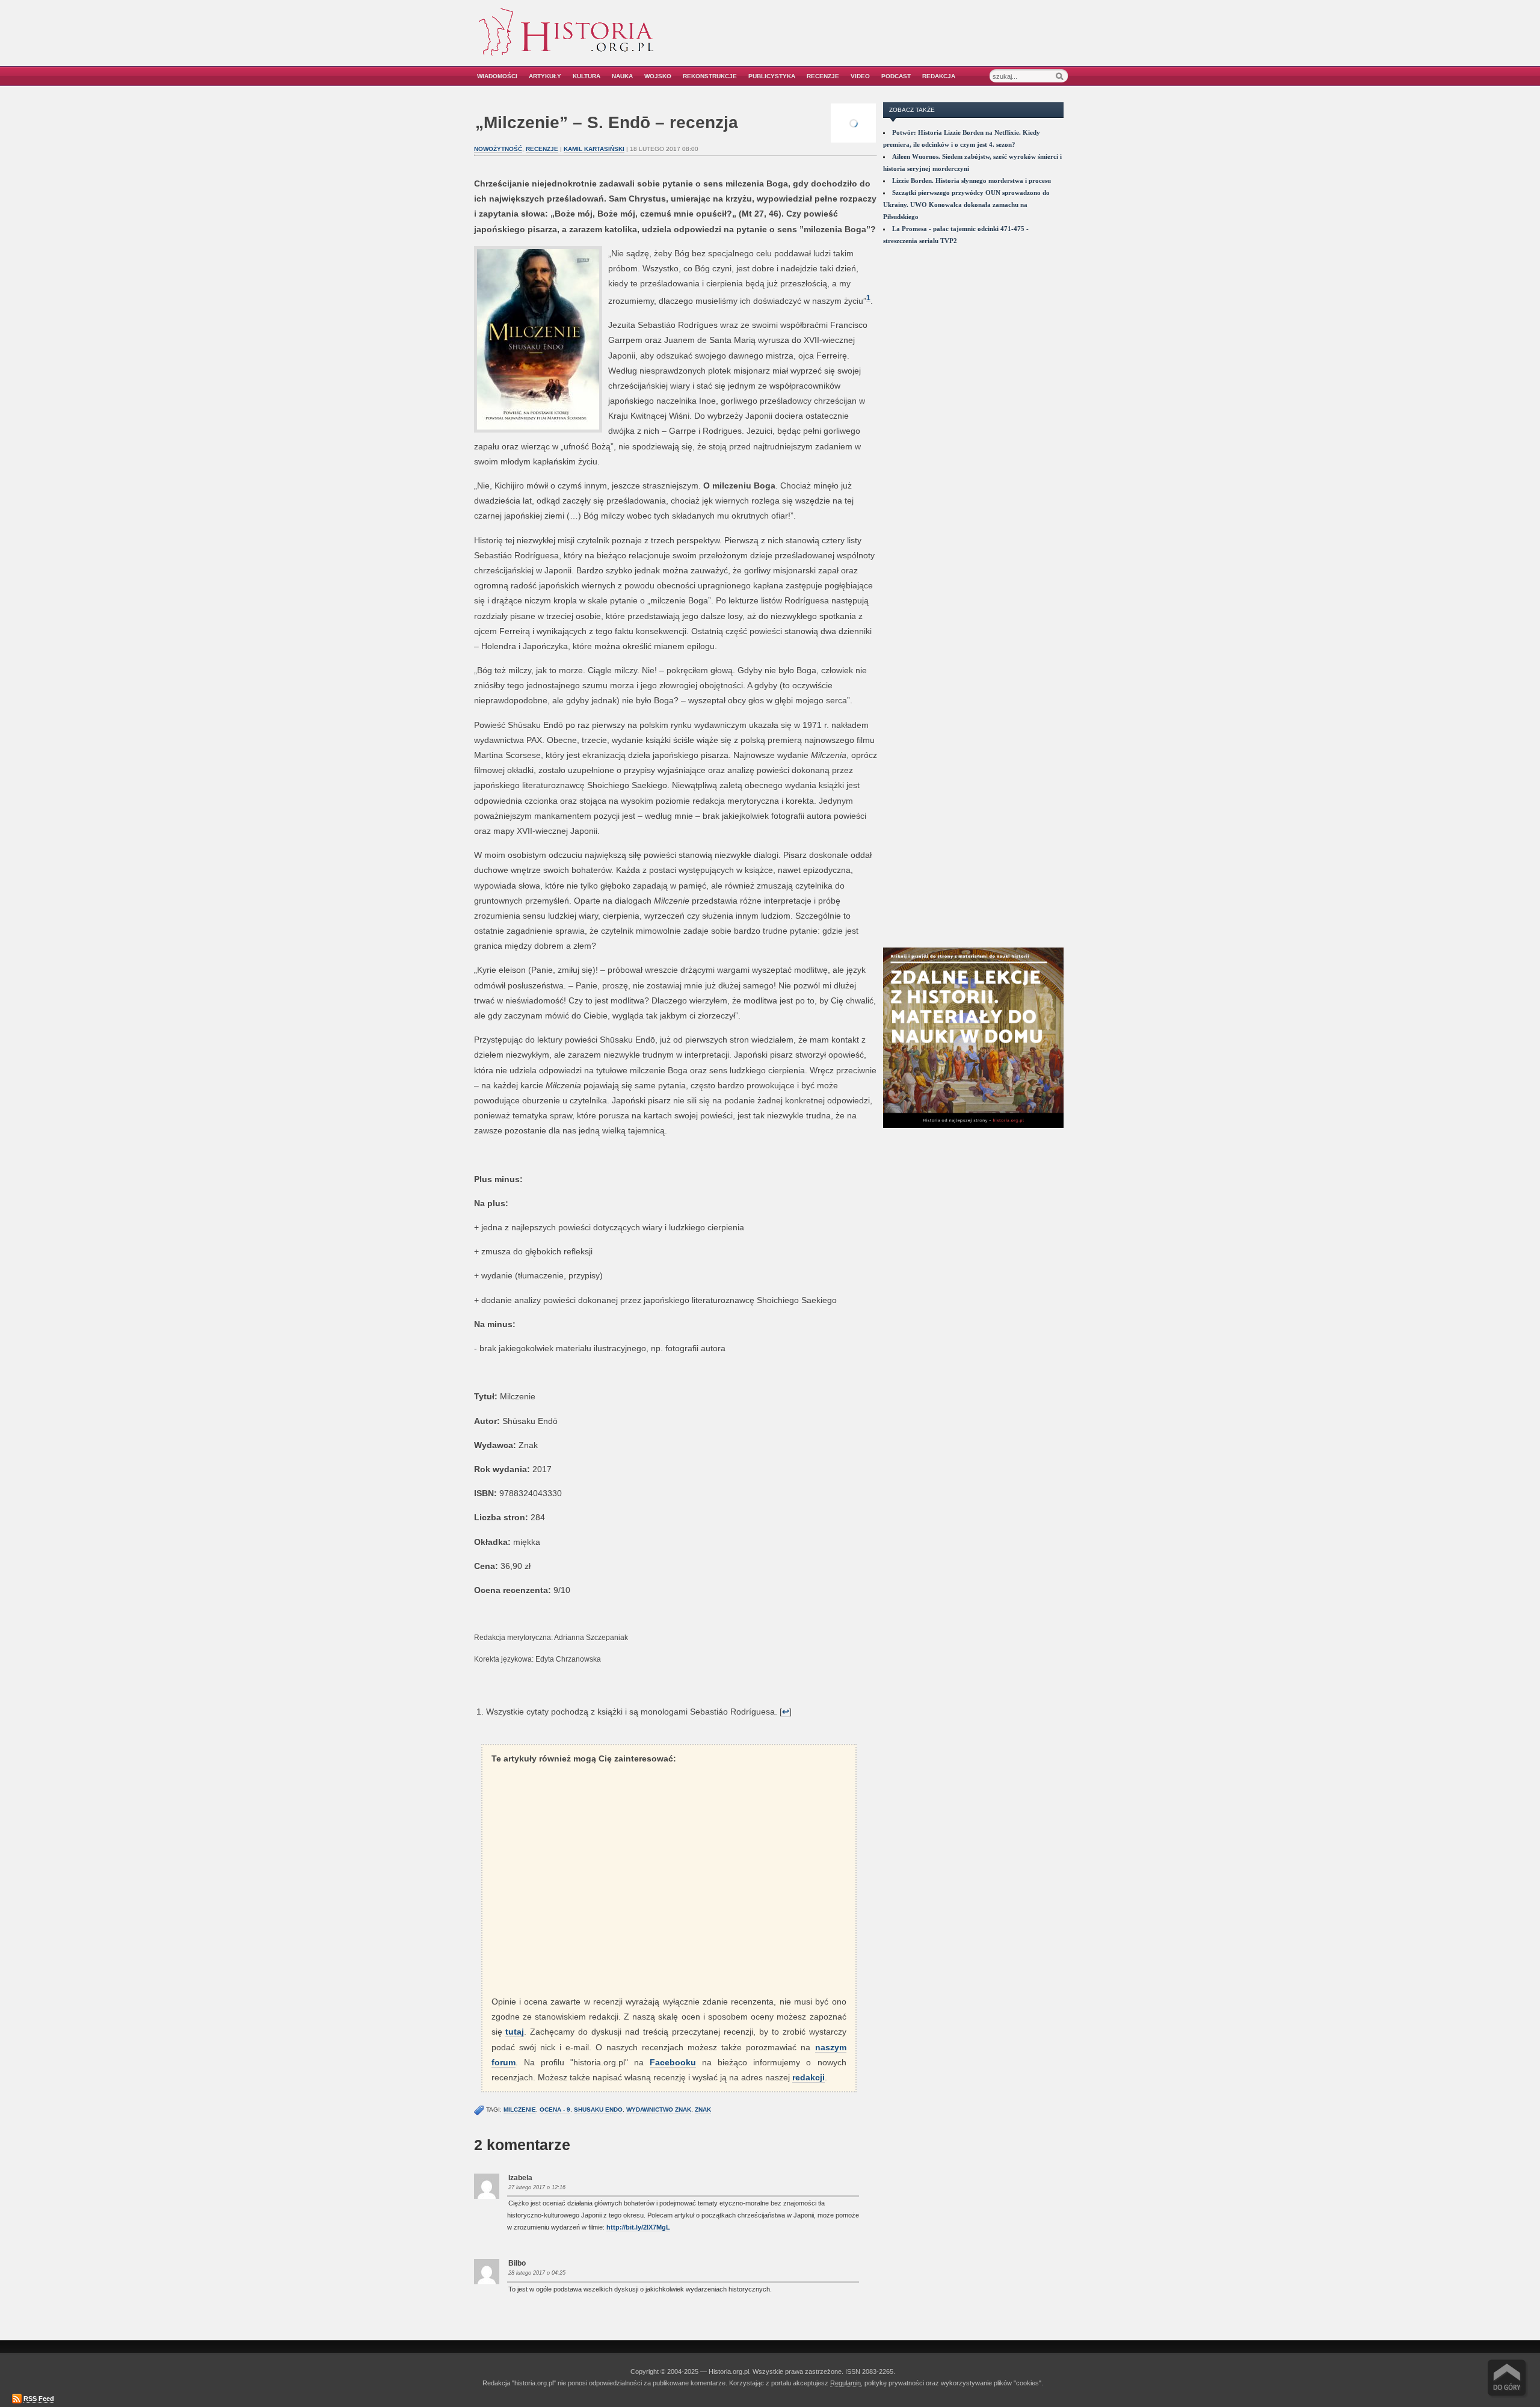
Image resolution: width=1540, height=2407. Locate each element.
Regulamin (845, 2383)
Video (860, 76)
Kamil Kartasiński (594, 149)
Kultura (587, 76)
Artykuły (545, 76)
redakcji (808, 2077)
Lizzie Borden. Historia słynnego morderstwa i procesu (972, 180)
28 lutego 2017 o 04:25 (537, 2273)
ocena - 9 (555, 2110)
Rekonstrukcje (710, 76)
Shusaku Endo (598, 2110)
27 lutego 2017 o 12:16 (537, 2187)
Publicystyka (772, 76)
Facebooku (673, 2062)
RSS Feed (39, 2399)
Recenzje (823, 76)
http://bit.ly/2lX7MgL (638, 2227)
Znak (703, 2110)
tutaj (515, 2032)
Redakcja (939, 76)
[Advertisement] (931, 41)
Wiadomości (497, 76)
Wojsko (658, 76)
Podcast (896, 76)
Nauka (622, 76)
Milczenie (520, 2110)
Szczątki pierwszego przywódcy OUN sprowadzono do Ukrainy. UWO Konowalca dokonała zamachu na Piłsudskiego (966, 205)
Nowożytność (498, 149)
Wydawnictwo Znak (659, 2110)
